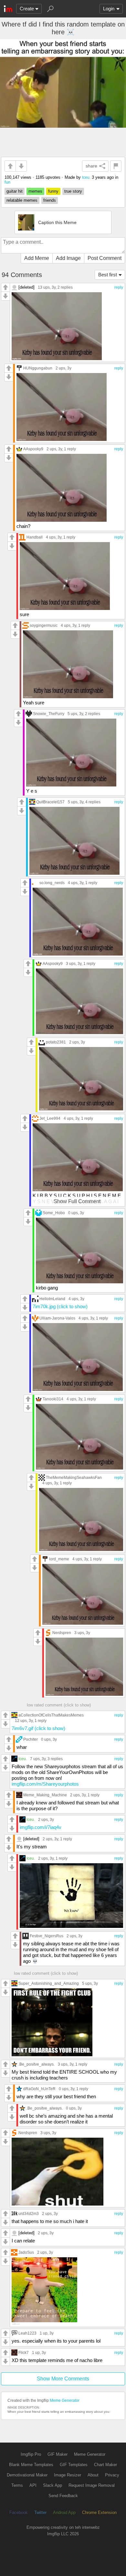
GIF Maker (58, 2454)
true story (73, 191)
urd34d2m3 (29, 2213)
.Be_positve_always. (37, 2064)
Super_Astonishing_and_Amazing (49, 1983)
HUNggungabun (38, 368)
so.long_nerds (52, 883)
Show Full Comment (77, 1201)
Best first (108, 275)
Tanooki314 (53, 1399)
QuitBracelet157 (50, 802)
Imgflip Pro (31, 2454)
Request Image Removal (92, 2485)
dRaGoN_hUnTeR (39, 2089)
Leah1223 (27, 2333)
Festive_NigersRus (47, 1936)
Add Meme (37, 258)
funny (53, 191)
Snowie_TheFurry (49, 714)
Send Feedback (63, 2496)
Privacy (112, 2475)
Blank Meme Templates (31, 2465)
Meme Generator (65, 2400)
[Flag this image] (116, 166)
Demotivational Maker (27, 2475)
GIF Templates (74, 2465)
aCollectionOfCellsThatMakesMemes (51, 1715)
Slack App (52, 2485)
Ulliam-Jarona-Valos (57, 1318)
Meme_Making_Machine (45, 1795)
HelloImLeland (52, 1299)
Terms (17, 2485)
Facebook (19, 2512)
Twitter (40, 2512)
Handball (35, 537)
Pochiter (31, 1739)
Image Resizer (68, 2475)
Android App (64, 2512)
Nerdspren (62, 1633)
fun (7, 182)
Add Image (68, 258)
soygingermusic (44, 625)
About (93, 2475)
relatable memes (22, 200)
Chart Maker (105, 2465)
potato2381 (56, 1042)
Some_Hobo (54, 1213)
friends (50, 200)
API (33, 2485)
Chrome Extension (99, 2512)
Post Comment (105, 258)
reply (119, 287)
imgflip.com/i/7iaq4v (41, 1827)
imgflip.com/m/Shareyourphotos (45, 1784)
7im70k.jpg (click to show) (60, 1306)
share (91, 166)
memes (35, 191)
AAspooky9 (33, 449)
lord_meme (59, 1559)
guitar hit (15, 191)
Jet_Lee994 (50, 1118)
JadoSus (26, 2252)
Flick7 (24, 2352)
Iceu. (86, 177)
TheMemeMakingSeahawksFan (74, 1477)
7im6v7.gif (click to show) (38, 1728)
